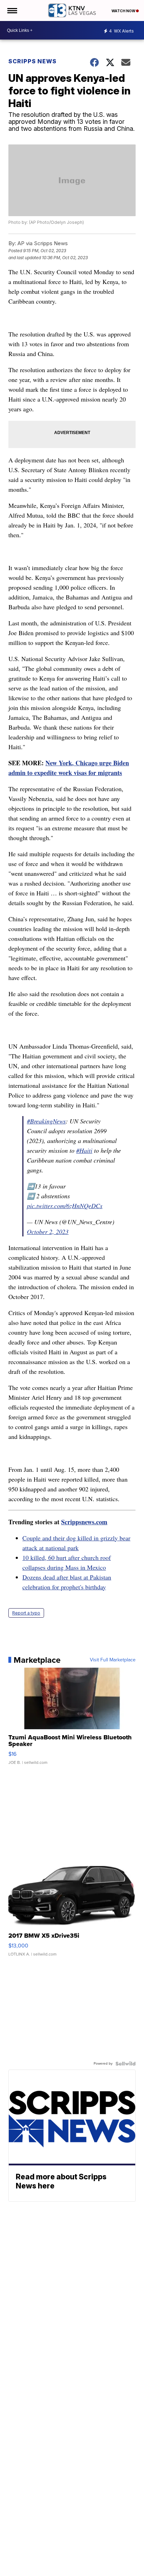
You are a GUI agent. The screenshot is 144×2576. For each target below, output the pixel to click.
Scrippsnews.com (84, 1522)
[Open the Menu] (12, 10)
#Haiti (84, 1150)
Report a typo (26, 1613)
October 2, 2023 (48, 1232)
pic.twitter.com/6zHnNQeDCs (65, 1206)
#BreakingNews (46, 1121)
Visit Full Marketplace (113, 1660)
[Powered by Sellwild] (125, 2064)
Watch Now (124, 11)
